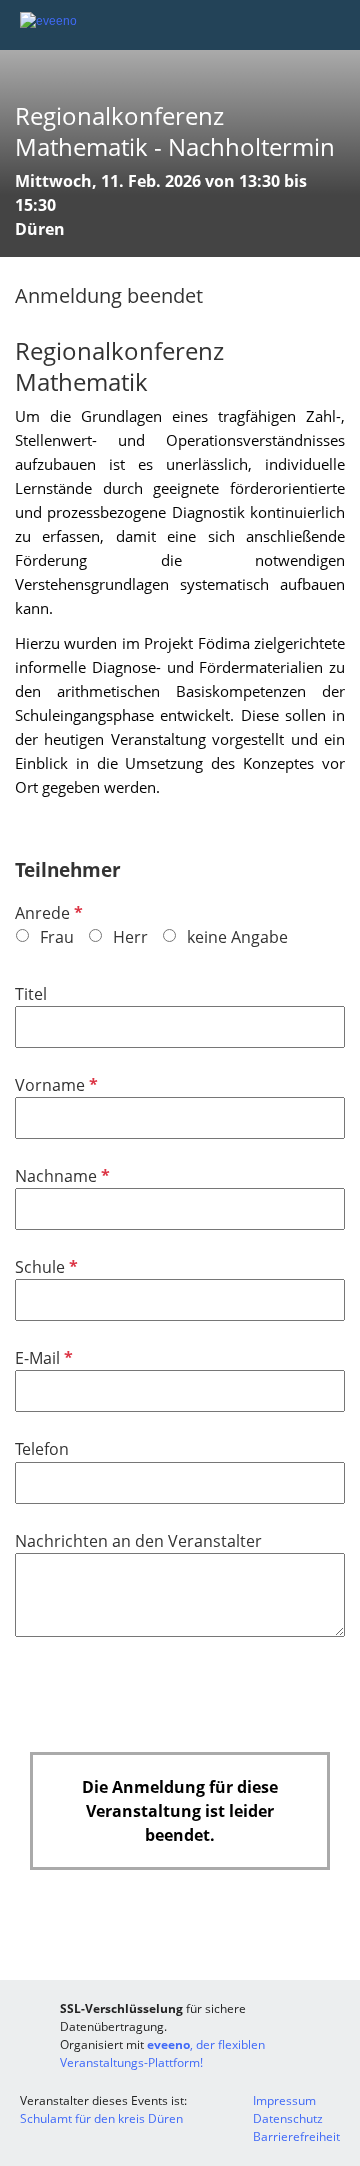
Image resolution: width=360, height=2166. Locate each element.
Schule (44, 1267)
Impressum (284, 2100)
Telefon (42, 1449)
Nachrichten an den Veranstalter (138, 1541)
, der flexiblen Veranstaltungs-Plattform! (162, 2053)
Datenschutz (288, 2118)
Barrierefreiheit (296, 2136)
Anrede (47, 913)
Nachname (60, 1176)
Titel (31, 994)
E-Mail (42, 1358)
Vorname (54, 1085)
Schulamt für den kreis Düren (101, 2118)
